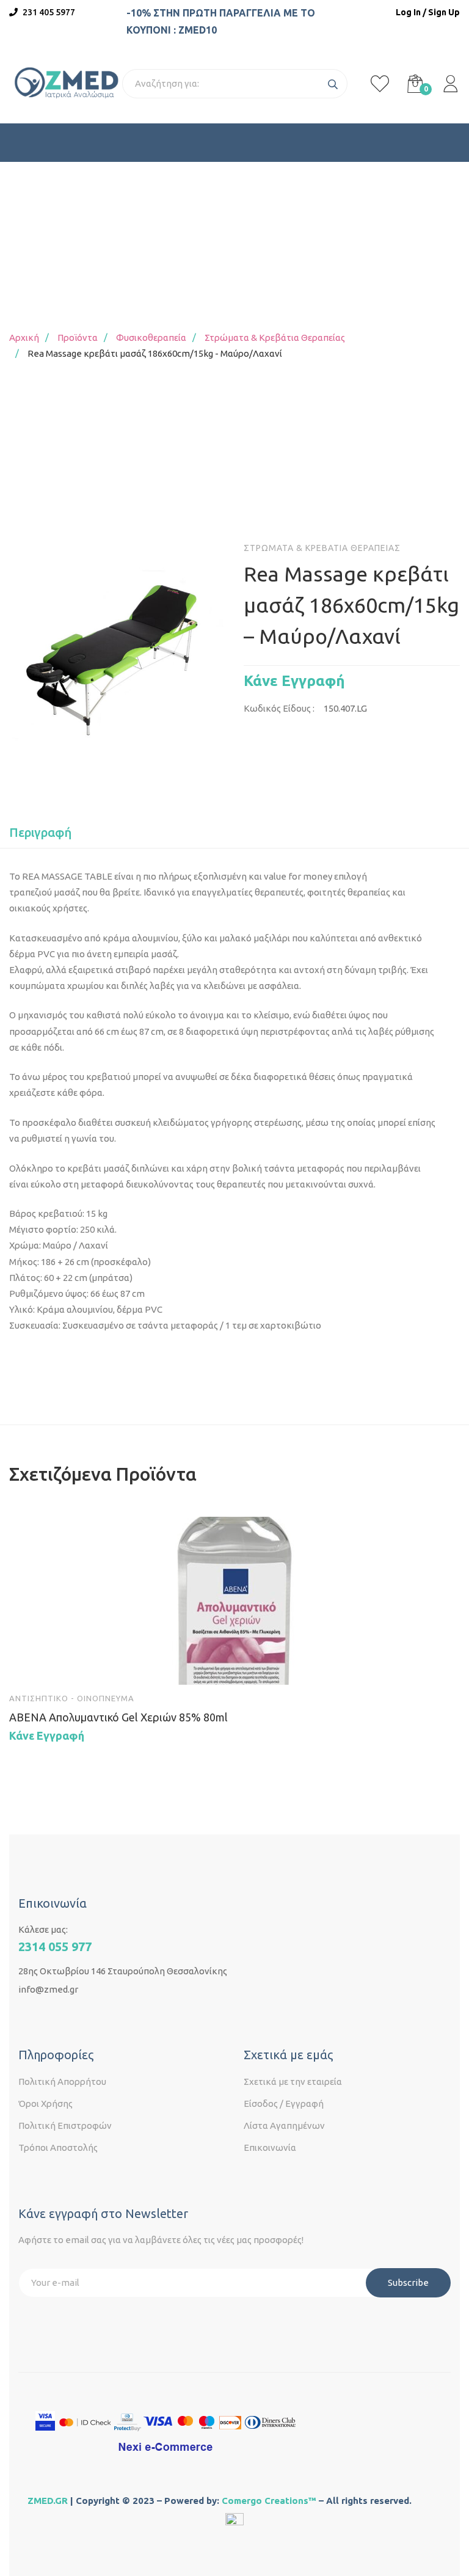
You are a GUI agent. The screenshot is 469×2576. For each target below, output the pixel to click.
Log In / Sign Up (428, 12)
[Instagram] (48, 2018)
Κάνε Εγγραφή (294, 681)
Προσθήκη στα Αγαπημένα (65, 1664)
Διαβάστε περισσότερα (30, 1664)
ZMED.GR (48, 2501)
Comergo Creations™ (269, 2501)
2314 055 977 (55, 1947)
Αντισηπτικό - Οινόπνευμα (72, 1698)
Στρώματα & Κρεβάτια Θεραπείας (275, 338)
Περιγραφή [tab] (40, 832)
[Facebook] (23, 2018)
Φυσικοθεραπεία (151, 338)
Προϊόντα (78, 338)
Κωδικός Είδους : (279, 708)
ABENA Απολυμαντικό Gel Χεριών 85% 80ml (118, 1717)
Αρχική (24, 338)
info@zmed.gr (48, 1989)
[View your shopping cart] (415, 84)
